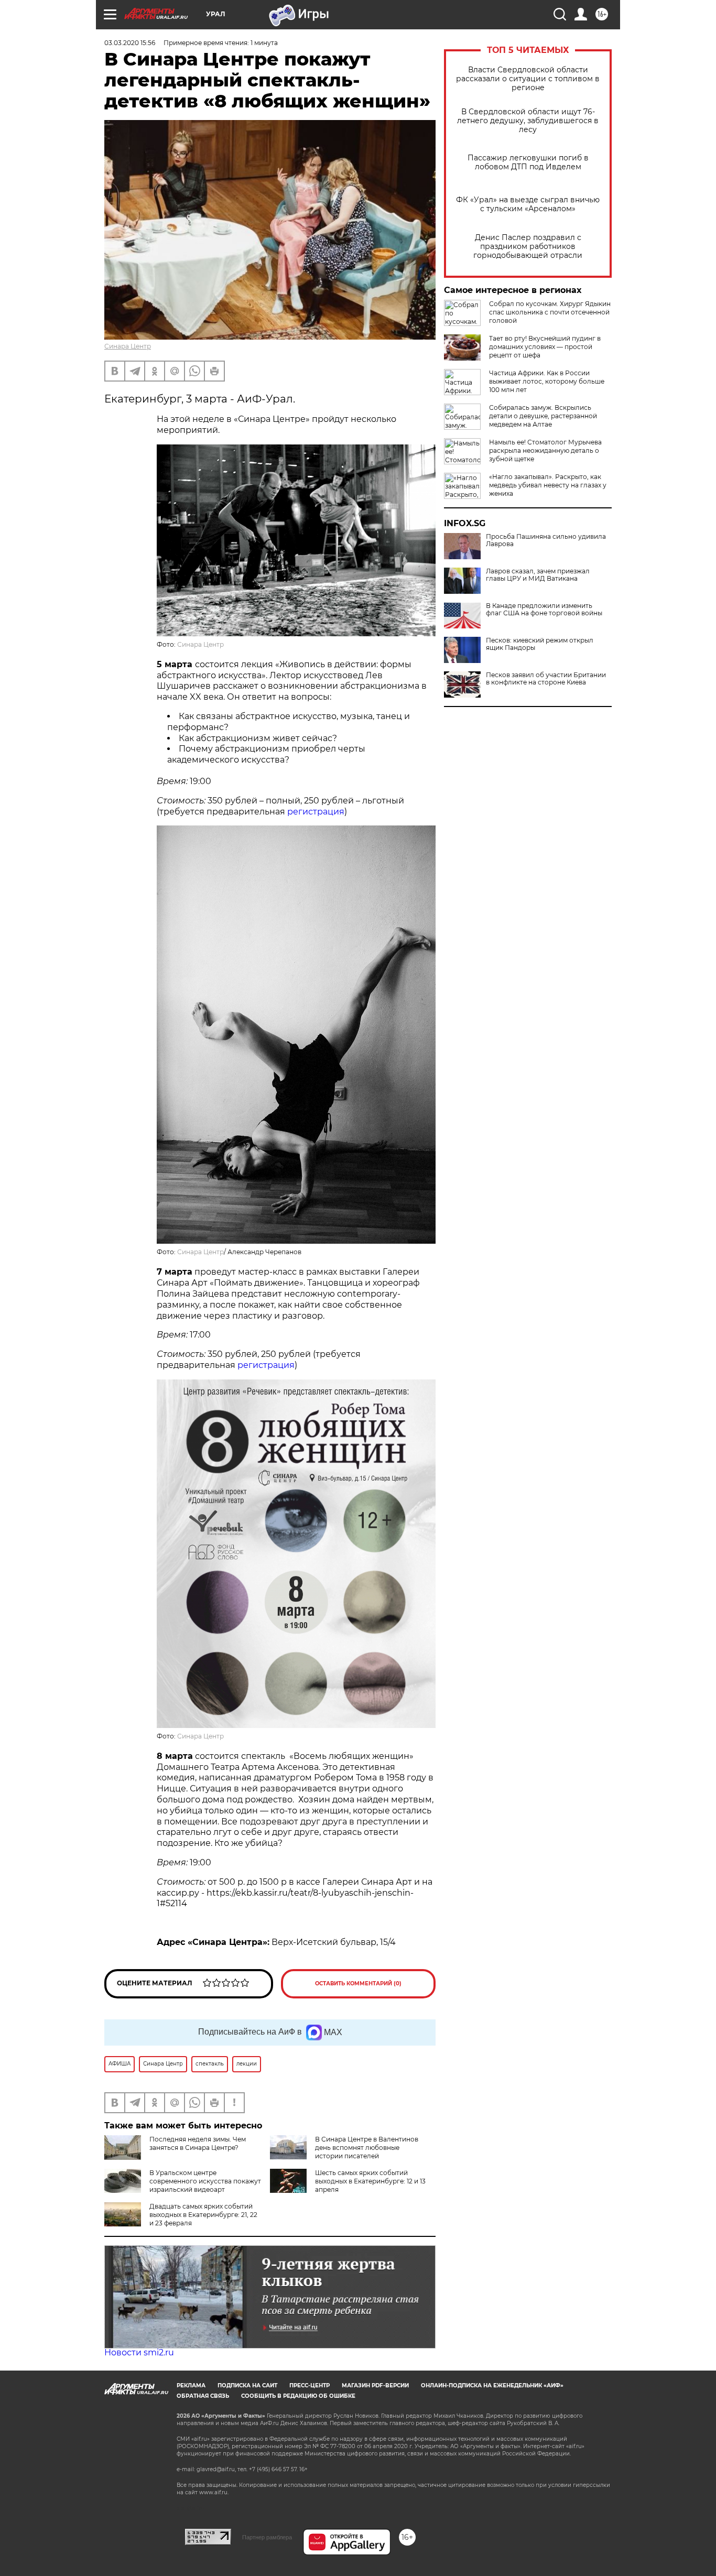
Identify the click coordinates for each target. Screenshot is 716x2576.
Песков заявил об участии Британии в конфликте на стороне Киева (546, 679)
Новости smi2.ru (139, 2352)
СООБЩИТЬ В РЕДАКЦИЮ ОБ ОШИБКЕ (298, 2396)
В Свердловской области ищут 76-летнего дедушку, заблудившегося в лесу (528, 121)
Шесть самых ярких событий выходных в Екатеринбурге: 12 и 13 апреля (370, 2181)
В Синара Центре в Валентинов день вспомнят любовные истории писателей (367, 2148)
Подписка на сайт (247, 2385)
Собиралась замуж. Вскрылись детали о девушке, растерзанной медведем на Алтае (543, 416)
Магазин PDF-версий (375, 2385)
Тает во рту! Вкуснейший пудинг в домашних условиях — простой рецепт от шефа (545, 347)
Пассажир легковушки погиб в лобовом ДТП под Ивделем (528, 162)
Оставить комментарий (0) (358, 1983)
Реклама (191, 2385)
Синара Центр (128, 346)
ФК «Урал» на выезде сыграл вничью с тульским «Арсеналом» (528, 204)
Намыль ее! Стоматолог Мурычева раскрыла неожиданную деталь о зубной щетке (545, 450)
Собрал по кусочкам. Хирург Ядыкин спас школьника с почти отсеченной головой (550, 312)
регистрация (316, 812)
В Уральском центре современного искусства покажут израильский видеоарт (205, 2181)
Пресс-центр (310, 2385)
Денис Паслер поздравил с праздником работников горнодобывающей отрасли (528, 247)
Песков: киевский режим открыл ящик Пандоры (540, 644)
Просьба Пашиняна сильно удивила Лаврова (546, 540)
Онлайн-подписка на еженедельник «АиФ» (492, 2385)
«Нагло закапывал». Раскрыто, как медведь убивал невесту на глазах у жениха (548, 485)
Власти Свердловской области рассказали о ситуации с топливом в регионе (528, 79)
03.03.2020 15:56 (130, 43)
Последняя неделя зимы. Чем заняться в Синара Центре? (198, 2143)
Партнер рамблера (267, 2537)
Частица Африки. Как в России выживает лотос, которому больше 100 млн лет (547, 381)
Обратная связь (203, 2396)
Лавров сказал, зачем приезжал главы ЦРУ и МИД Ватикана (538, 575)
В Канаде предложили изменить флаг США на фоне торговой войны (544, 610)
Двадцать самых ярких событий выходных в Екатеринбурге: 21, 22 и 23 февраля (203, 2215)
